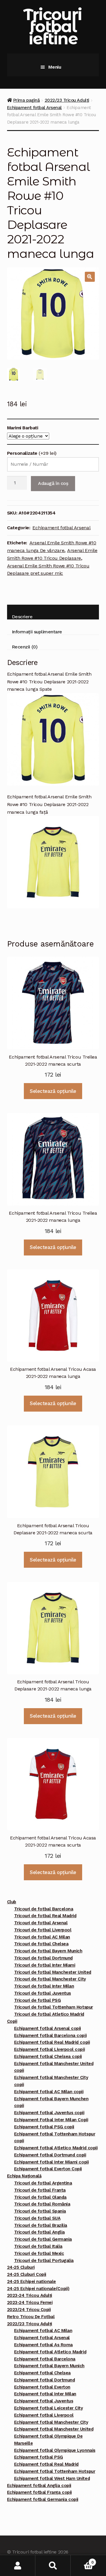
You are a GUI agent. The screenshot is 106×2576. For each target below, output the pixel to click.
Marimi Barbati (23, 428)
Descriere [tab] (22, 617)
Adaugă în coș (53, 483)
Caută (53, 2566)
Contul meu (18, 2566)
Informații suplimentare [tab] (37, 632)
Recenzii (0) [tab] (25, 647)
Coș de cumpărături (82, 2560)
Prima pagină (26, 100)
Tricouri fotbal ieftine (52, 26)
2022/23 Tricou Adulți (67, 100)
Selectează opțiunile (53, 1091)
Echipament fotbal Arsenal (34, 108)
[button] (90, 277)
